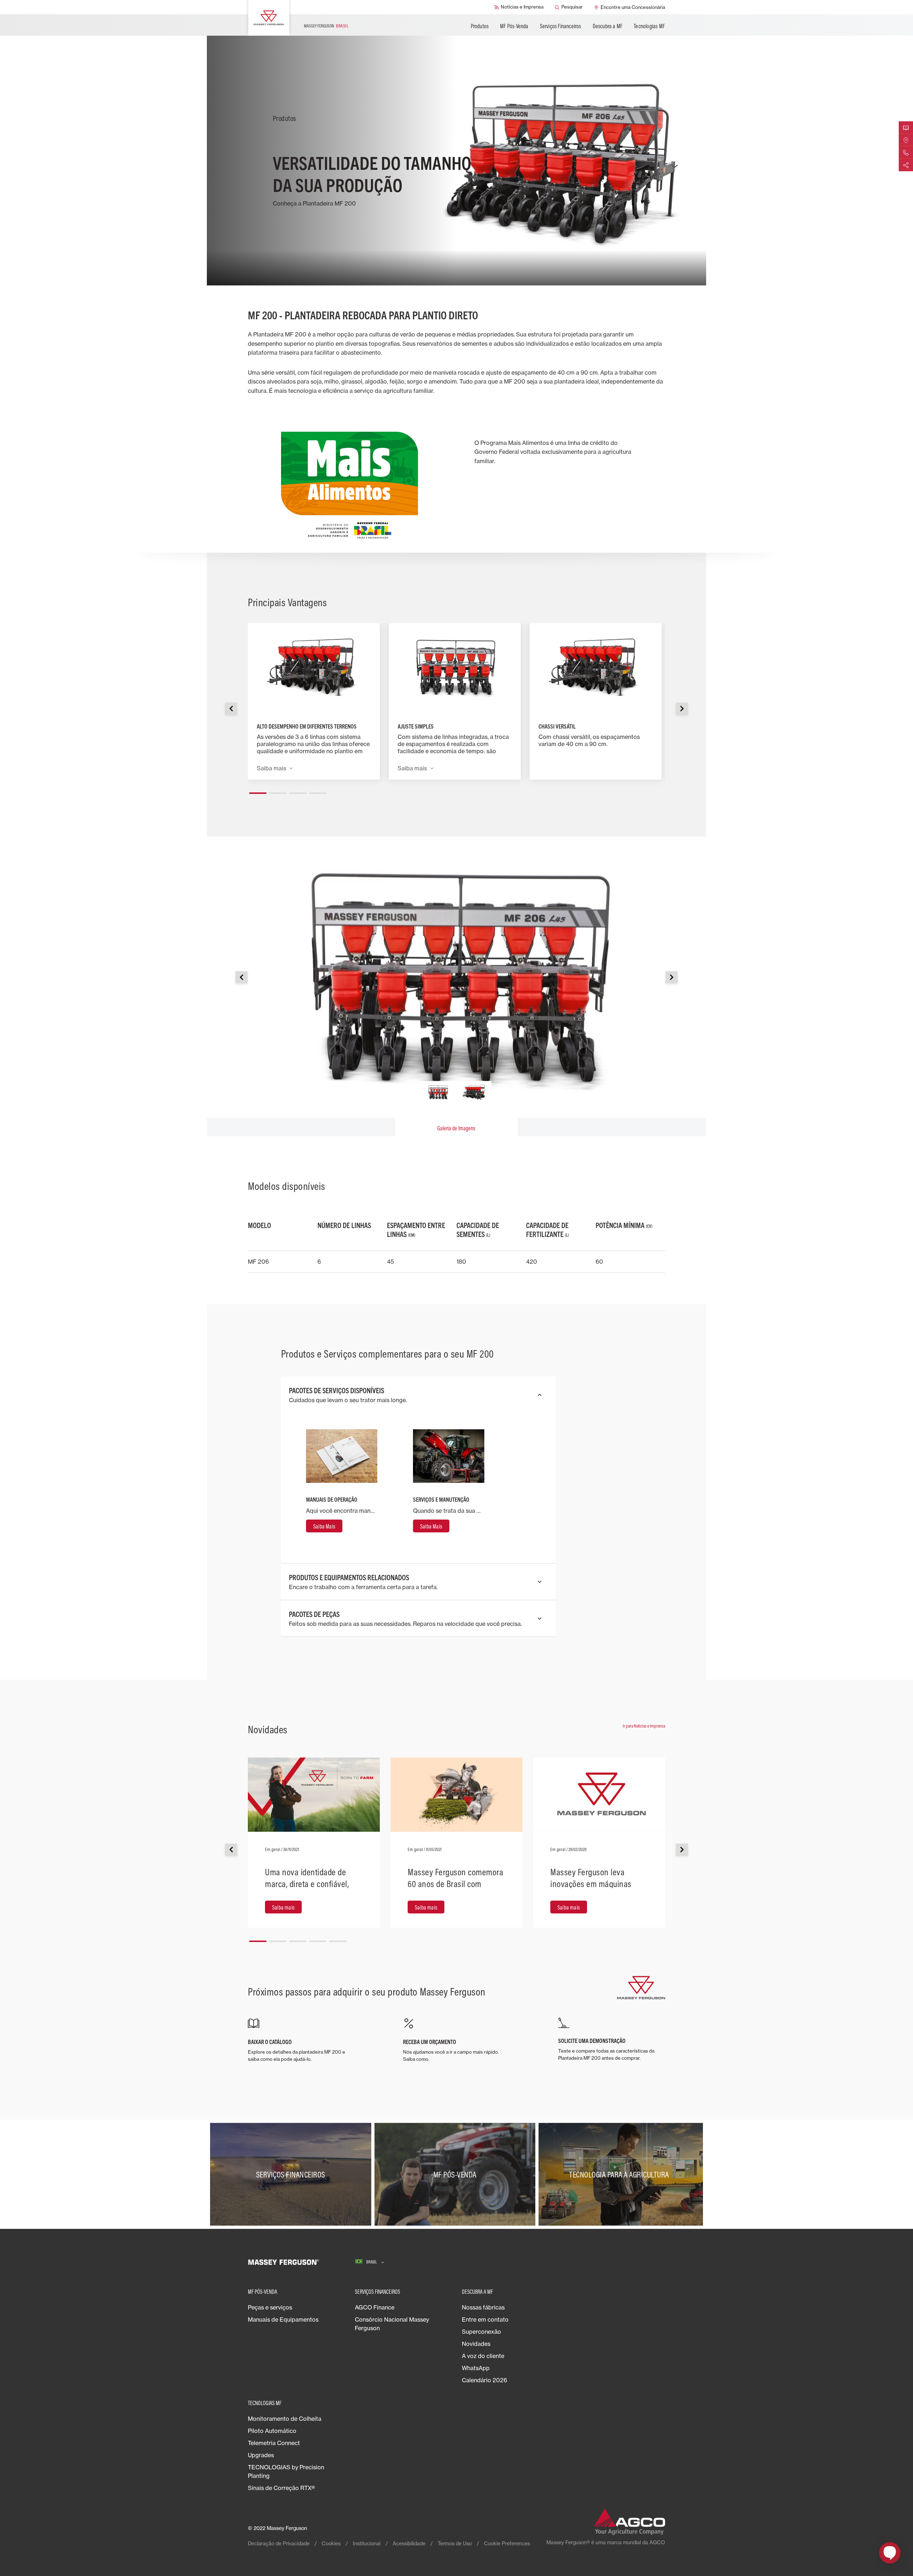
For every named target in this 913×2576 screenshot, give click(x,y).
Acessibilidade (409, 2543)
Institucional (367, 2543)
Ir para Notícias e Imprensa (644, 1726)
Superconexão (481, 2332)
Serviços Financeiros (561, 26)
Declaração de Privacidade (279, 2543)
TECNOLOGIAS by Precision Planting (286, 2471)
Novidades (476, 2344)
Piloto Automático (272, 2431)
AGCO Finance (375, 2307)
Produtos (480, 26)
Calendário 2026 (484, 2380)
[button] (258, 790)
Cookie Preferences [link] (507, 2543)
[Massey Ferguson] (269, 18)
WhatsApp (476, 2368)
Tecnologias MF (649, 26)
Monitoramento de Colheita (285, 2419)
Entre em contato (485, 2319)
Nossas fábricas (483, 2307)
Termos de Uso (455, 2543)
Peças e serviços (270, 2307)
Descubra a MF (608, 26)
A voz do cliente (483, 2356)
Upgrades (261, 2455)
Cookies (331, 2543)
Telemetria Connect (274, 2443)
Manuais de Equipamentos (283, 2319)
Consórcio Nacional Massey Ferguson (392, 2324)
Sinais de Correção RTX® (281, 2488)
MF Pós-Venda (514, 26)
